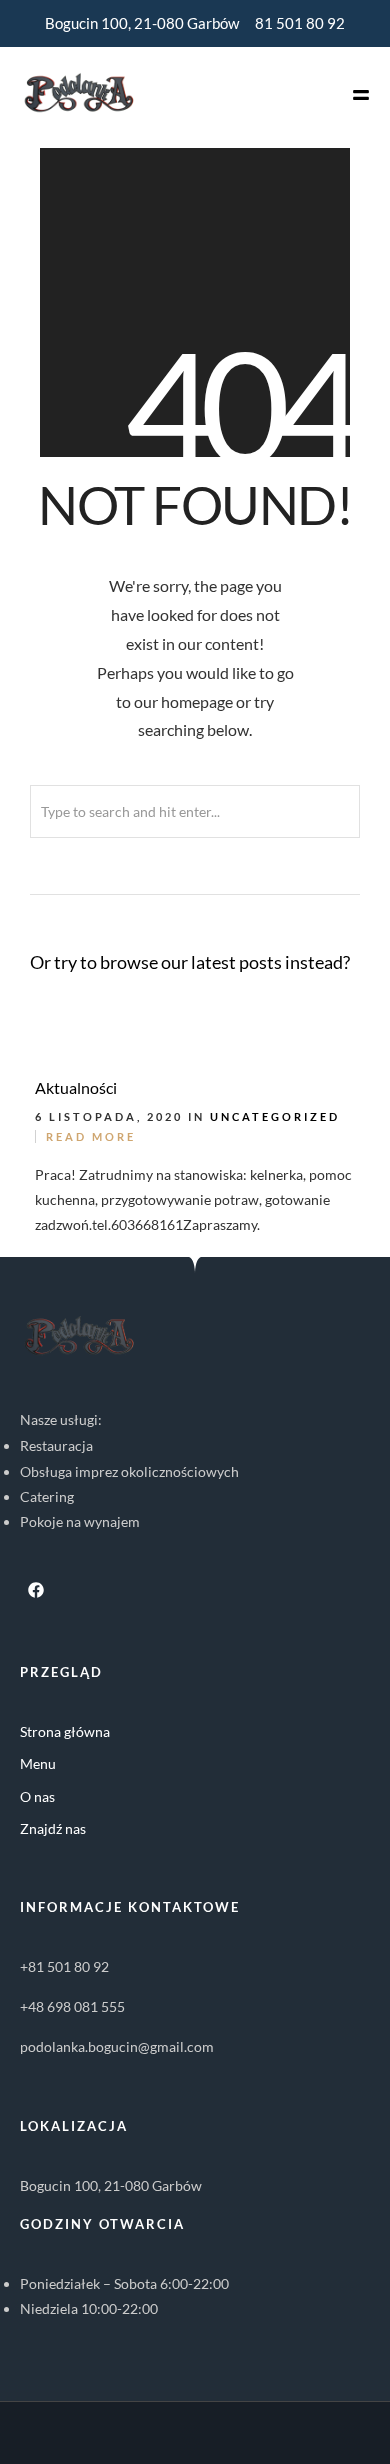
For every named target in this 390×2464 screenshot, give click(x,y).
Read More (91, 1136)
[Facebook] (36, 1590)
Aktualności (76, 1087)
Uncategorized (275, 1116)
